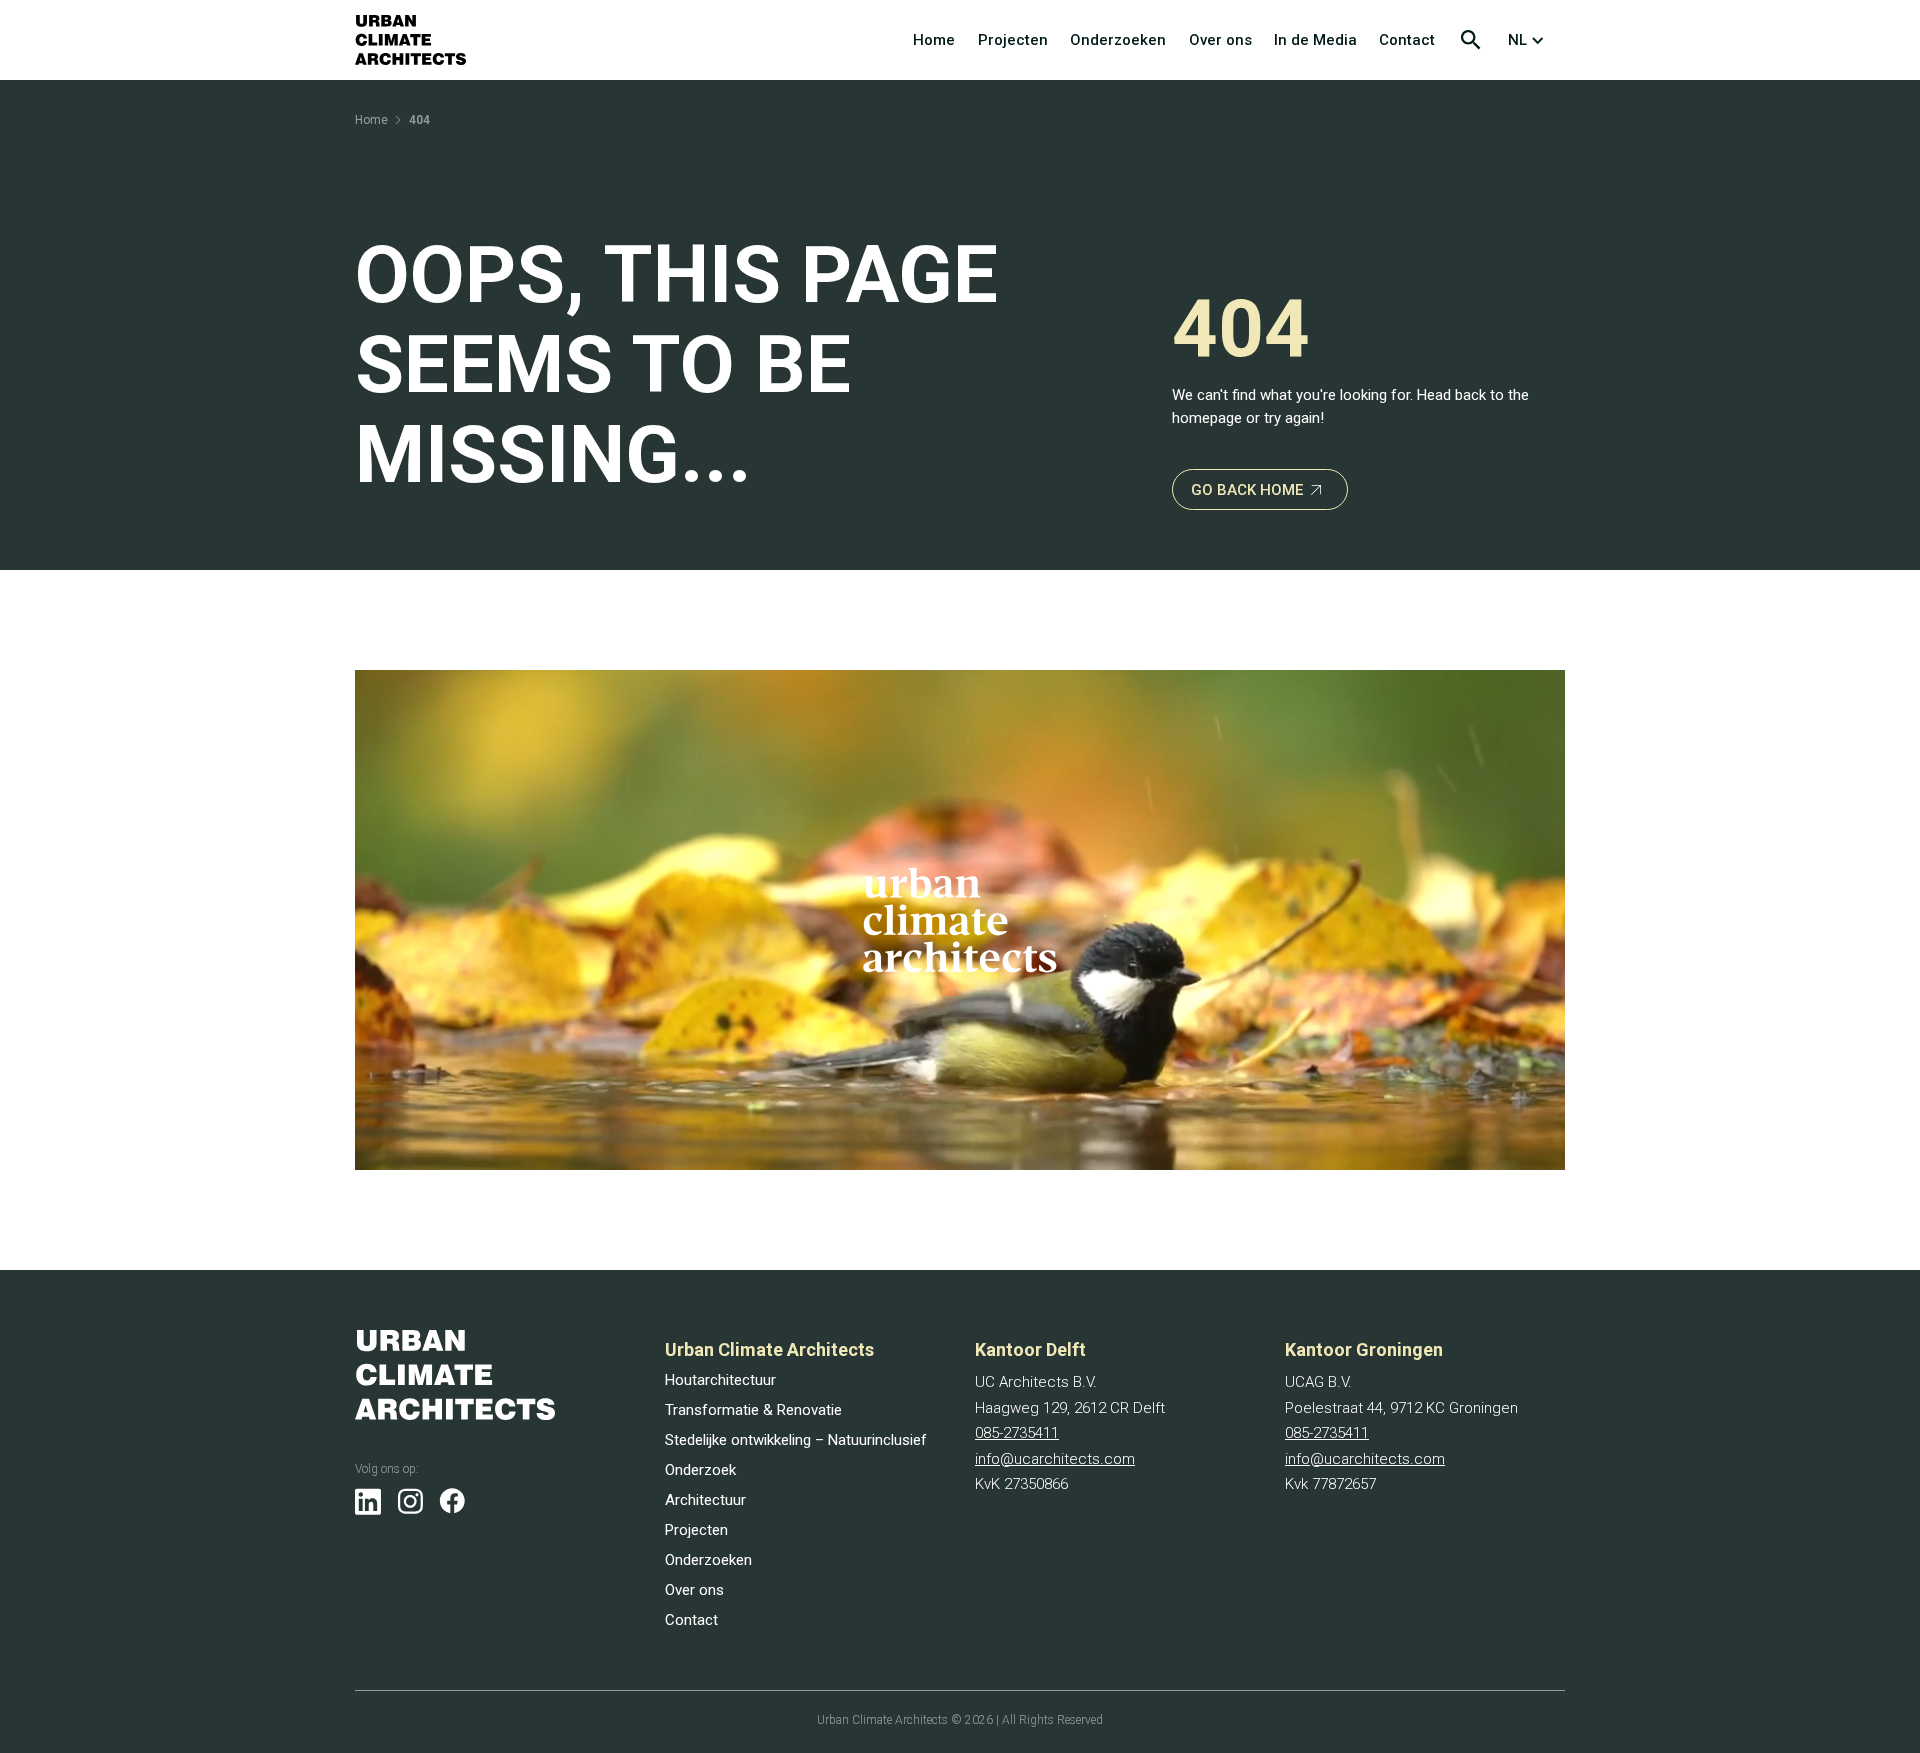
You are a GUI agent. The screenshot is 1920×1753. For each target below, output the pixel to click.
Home (934, 40)
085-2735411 (1017, 1433)
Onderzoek (700, 1470)
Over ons (1220, 40)
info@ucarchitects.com (1055, 1459)
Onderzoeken (1118, 40)
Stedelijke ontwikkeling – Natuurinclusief (796, 1440)
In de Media (1315, 40)
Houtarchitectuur (720, 1380)
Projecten (1013, 40)
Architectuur (705, 1500)
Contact (1407, 40)
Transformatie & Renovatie (753, 1410)
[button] (1530, 40)
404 (419, 120)
